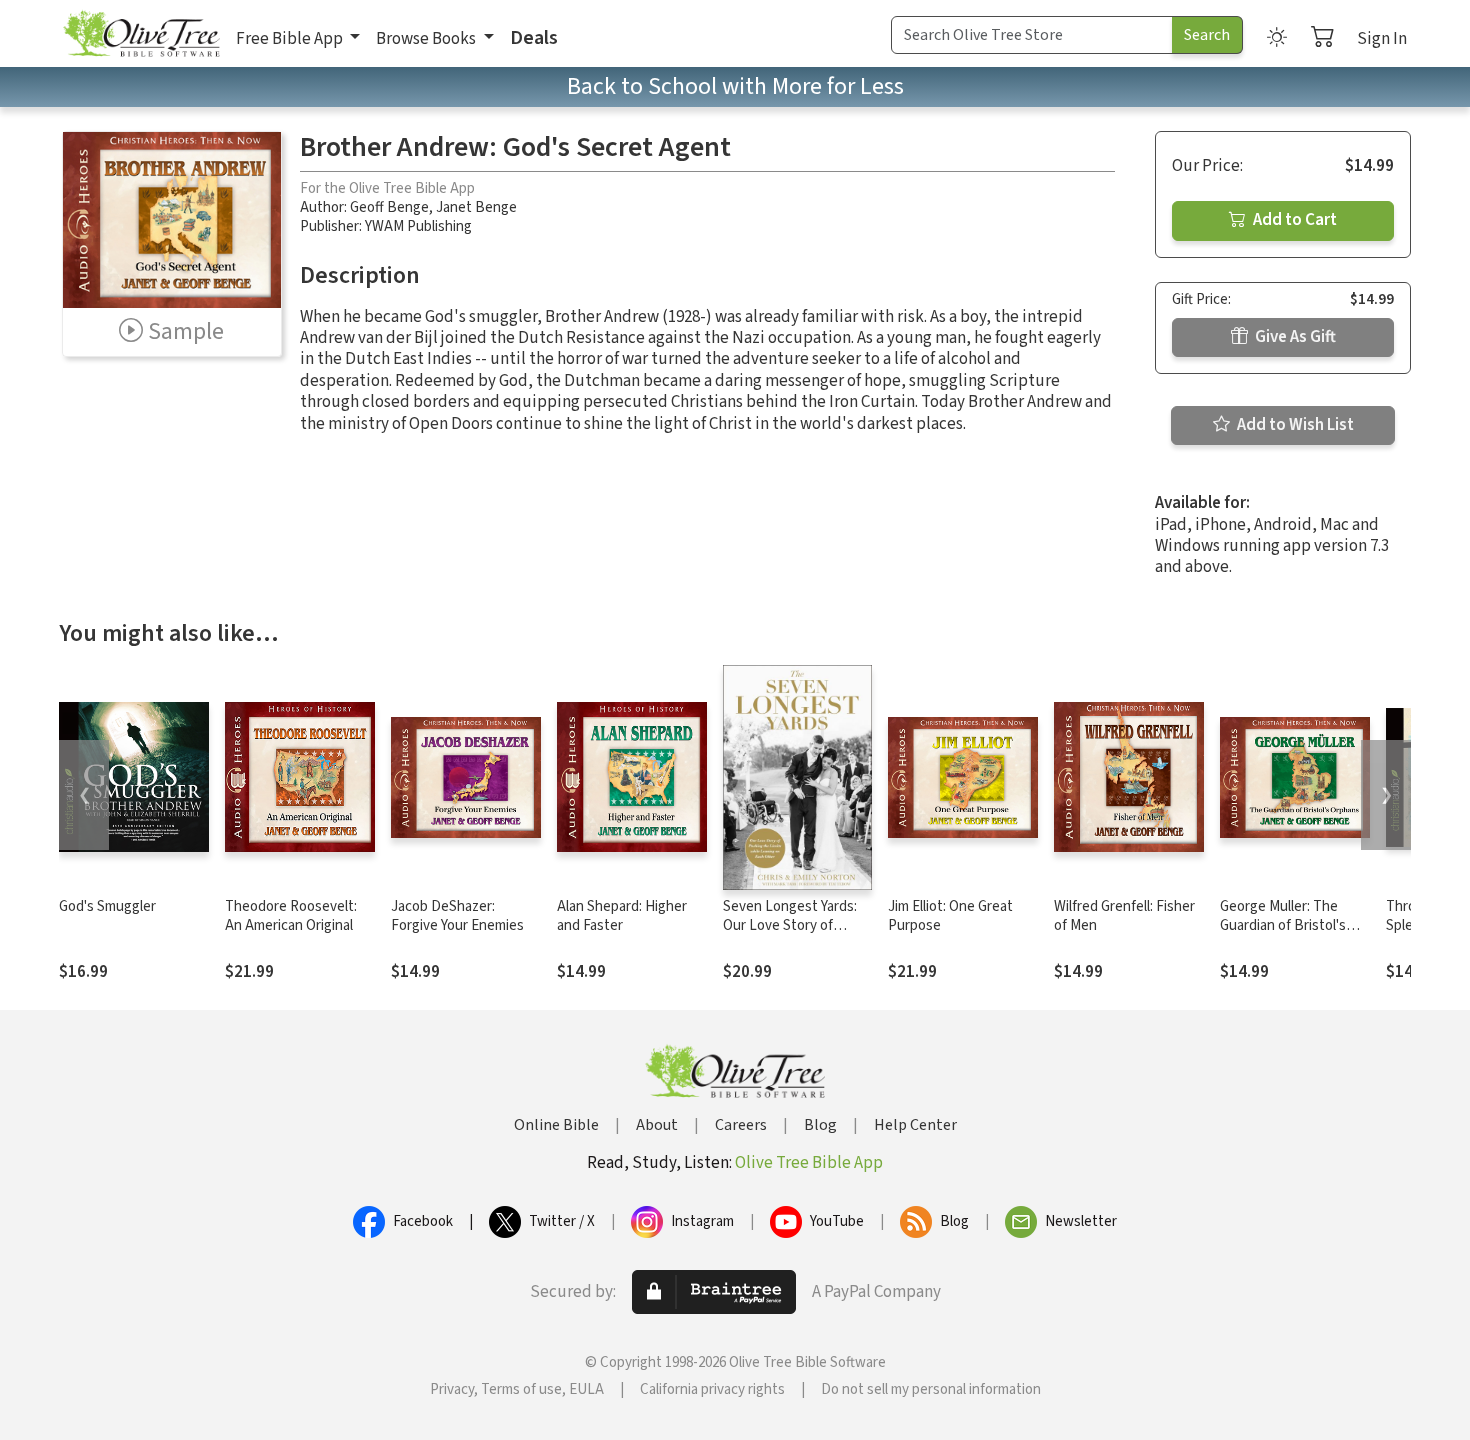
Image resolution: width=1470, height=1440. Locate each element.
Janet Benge (476, 207)
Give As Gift (1294, 337)
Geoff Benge (389, 207)
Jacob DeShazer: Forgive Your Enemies (457, 916)
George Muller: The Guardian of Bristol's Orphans (1283, 925)
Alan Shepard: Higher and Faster (622, 916)
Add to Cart (1293, 220)
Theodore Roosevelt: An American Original (291, 916)
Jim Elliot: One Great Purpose (950, 916)
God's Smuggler (107, 906)
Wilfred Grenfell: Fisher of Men (1124, 916)
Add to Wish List (1294, 425)
